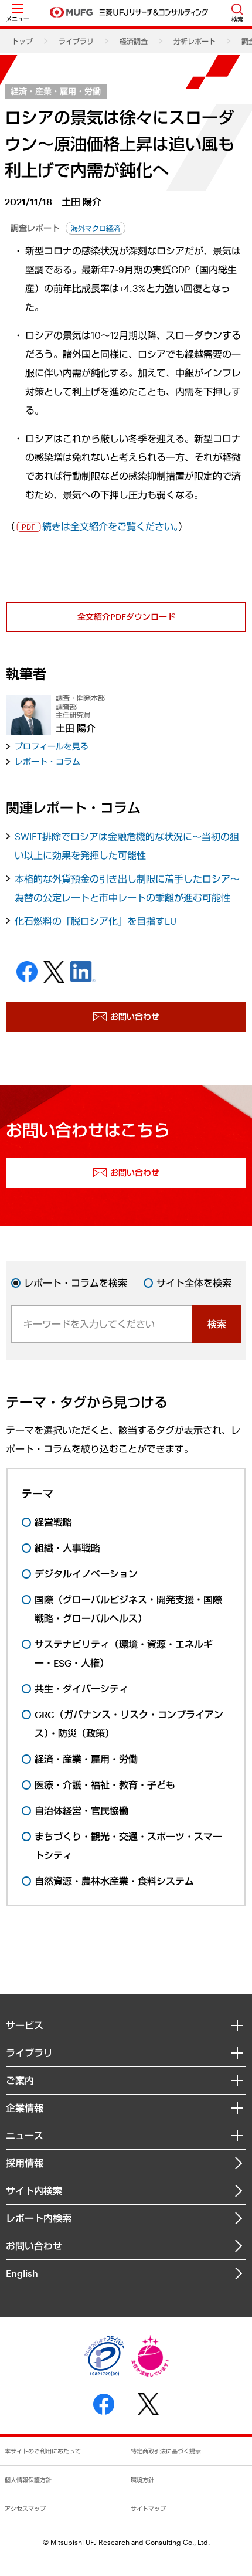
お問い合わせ (34, 2246)
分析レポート (195, 41)
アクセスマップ (25, 2509)
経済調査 (134, 41)
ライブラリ (76, 41)
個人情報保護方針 (28, 2480)
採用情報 (25, 2163)
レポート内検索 (39, 2218)
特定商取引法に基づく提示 (166, 2451)
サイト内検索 (34, 2190)
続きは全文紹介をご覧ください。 (110, 526)
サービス (25, 2025)
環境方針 (142, 2480)
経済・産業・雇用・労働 (56, 91)
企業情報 (25, 2108)
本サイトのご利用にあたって (43, 2451)
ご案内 (20, 2080)
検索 (217, 1324)
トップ (22, 41)
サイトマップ (148, 2509)
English (22, 2273)
